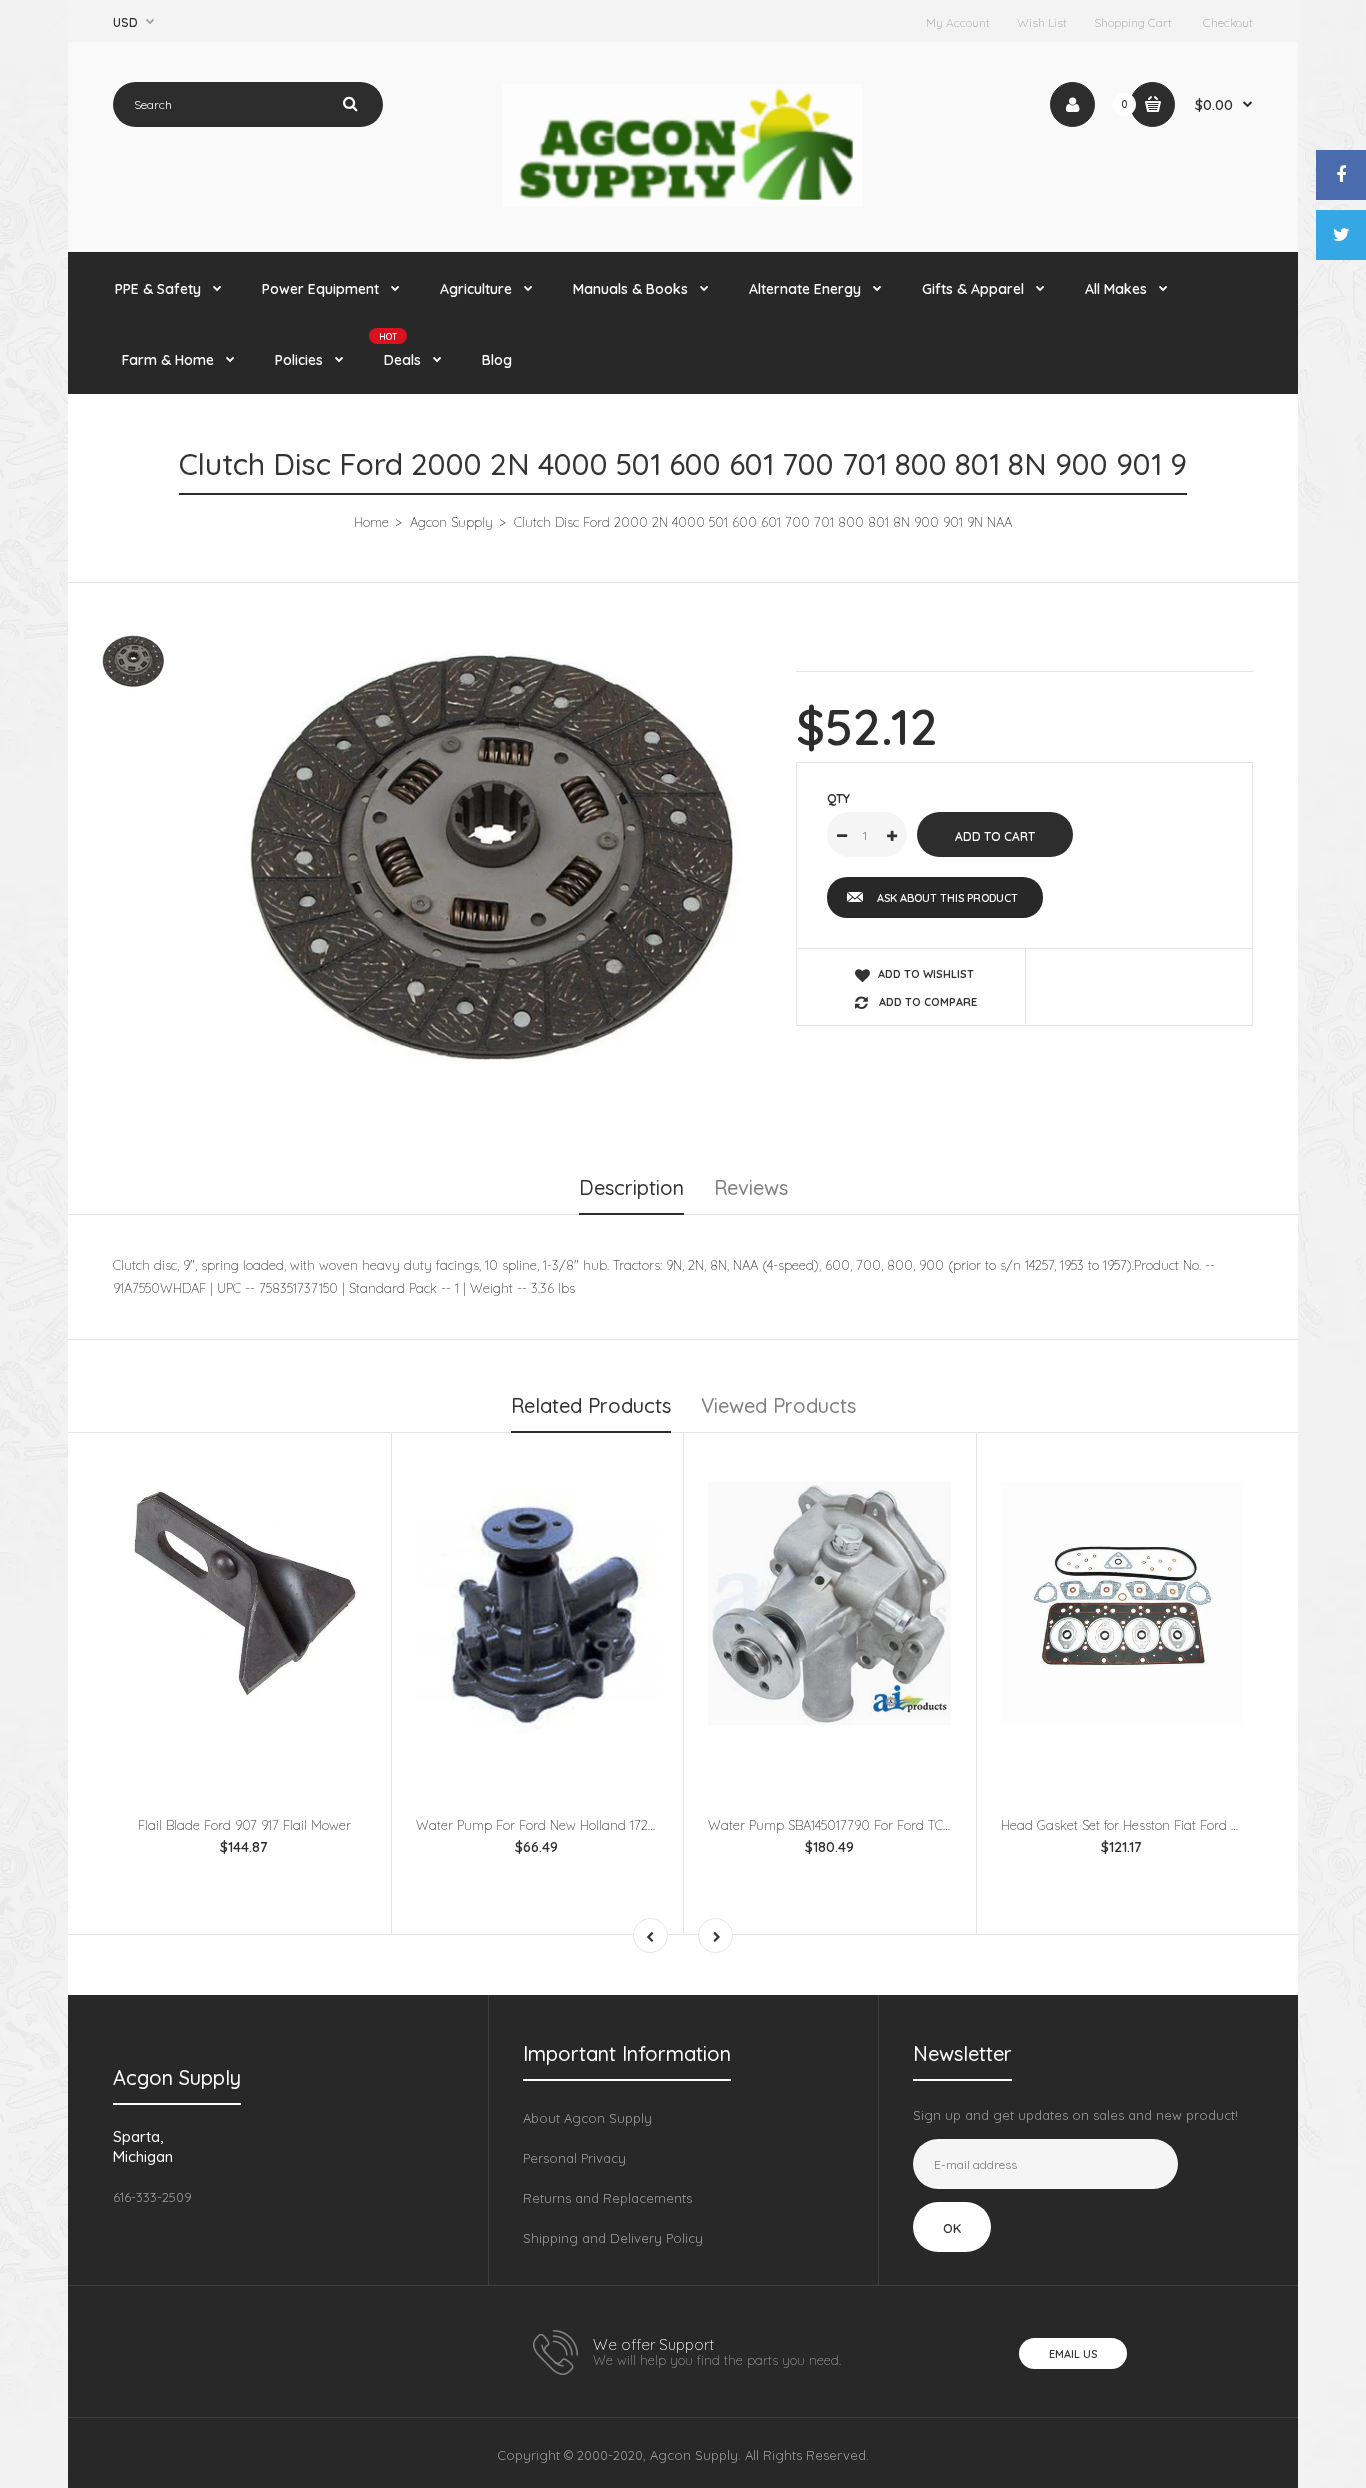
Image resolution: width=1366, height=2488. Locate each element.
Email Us (1073, 2354)
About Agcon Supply (587, 2118)
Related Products (591, 1405)
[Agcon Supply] (683, 201)
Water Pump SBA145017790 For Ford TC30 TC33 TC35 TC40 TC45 (898, 1825)
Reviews (751, 1187)
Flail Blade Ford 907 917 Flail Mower (244, 1825)
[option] (489, 875)
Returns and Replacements (607, 2198)
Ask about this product (947, 898)
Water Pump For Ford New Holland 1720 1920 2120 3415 (581, 1825)
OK (952, 2228)
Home (371, 522)
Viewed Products (778, 1405)
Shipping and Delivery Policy (613, 2238)
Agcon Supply (451, 522)
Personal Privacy (574, 2158)
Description (631, 1187)
